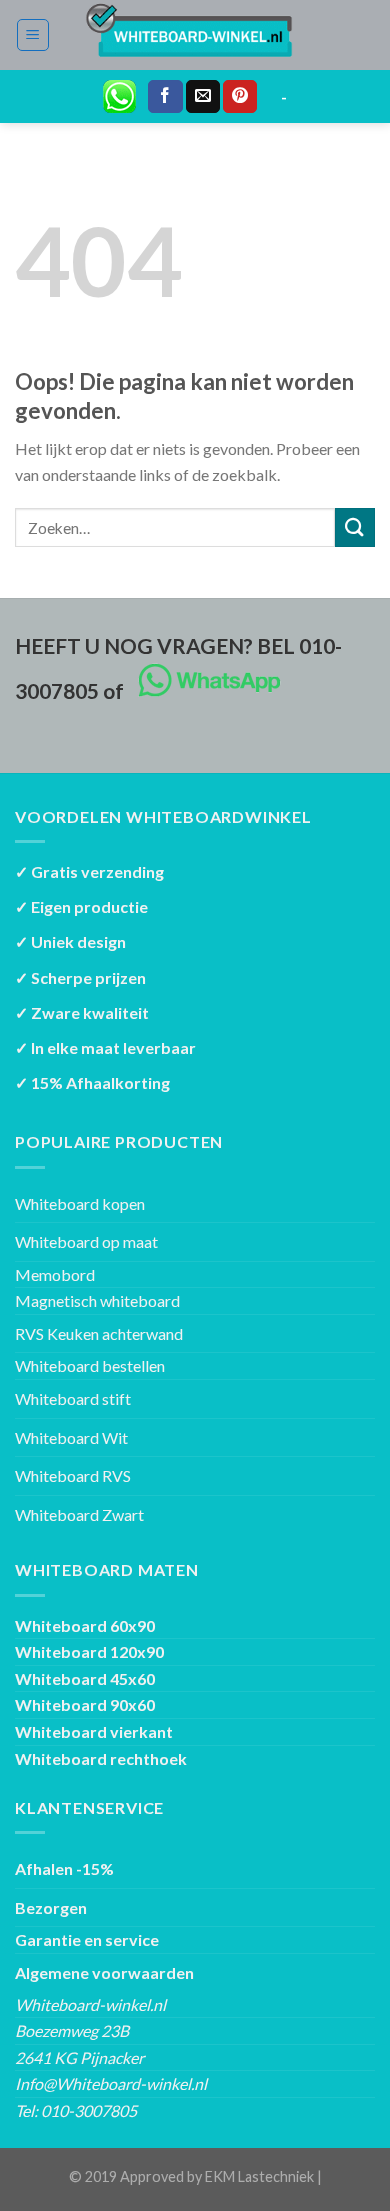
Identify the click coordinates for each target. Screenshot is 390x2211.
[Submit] (355, 527)
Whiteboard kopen (80, 1203)
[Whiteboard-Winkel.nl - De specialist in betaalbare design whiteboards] (195, 35)
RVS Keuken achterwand (99, 1333)
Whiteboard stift (73, 1398)
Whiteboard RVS (73, 1475)
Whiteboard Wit (71, 1437)
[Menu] (33, 35)
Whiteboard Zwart (79, 1514)
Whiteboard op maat (86, 1241)
